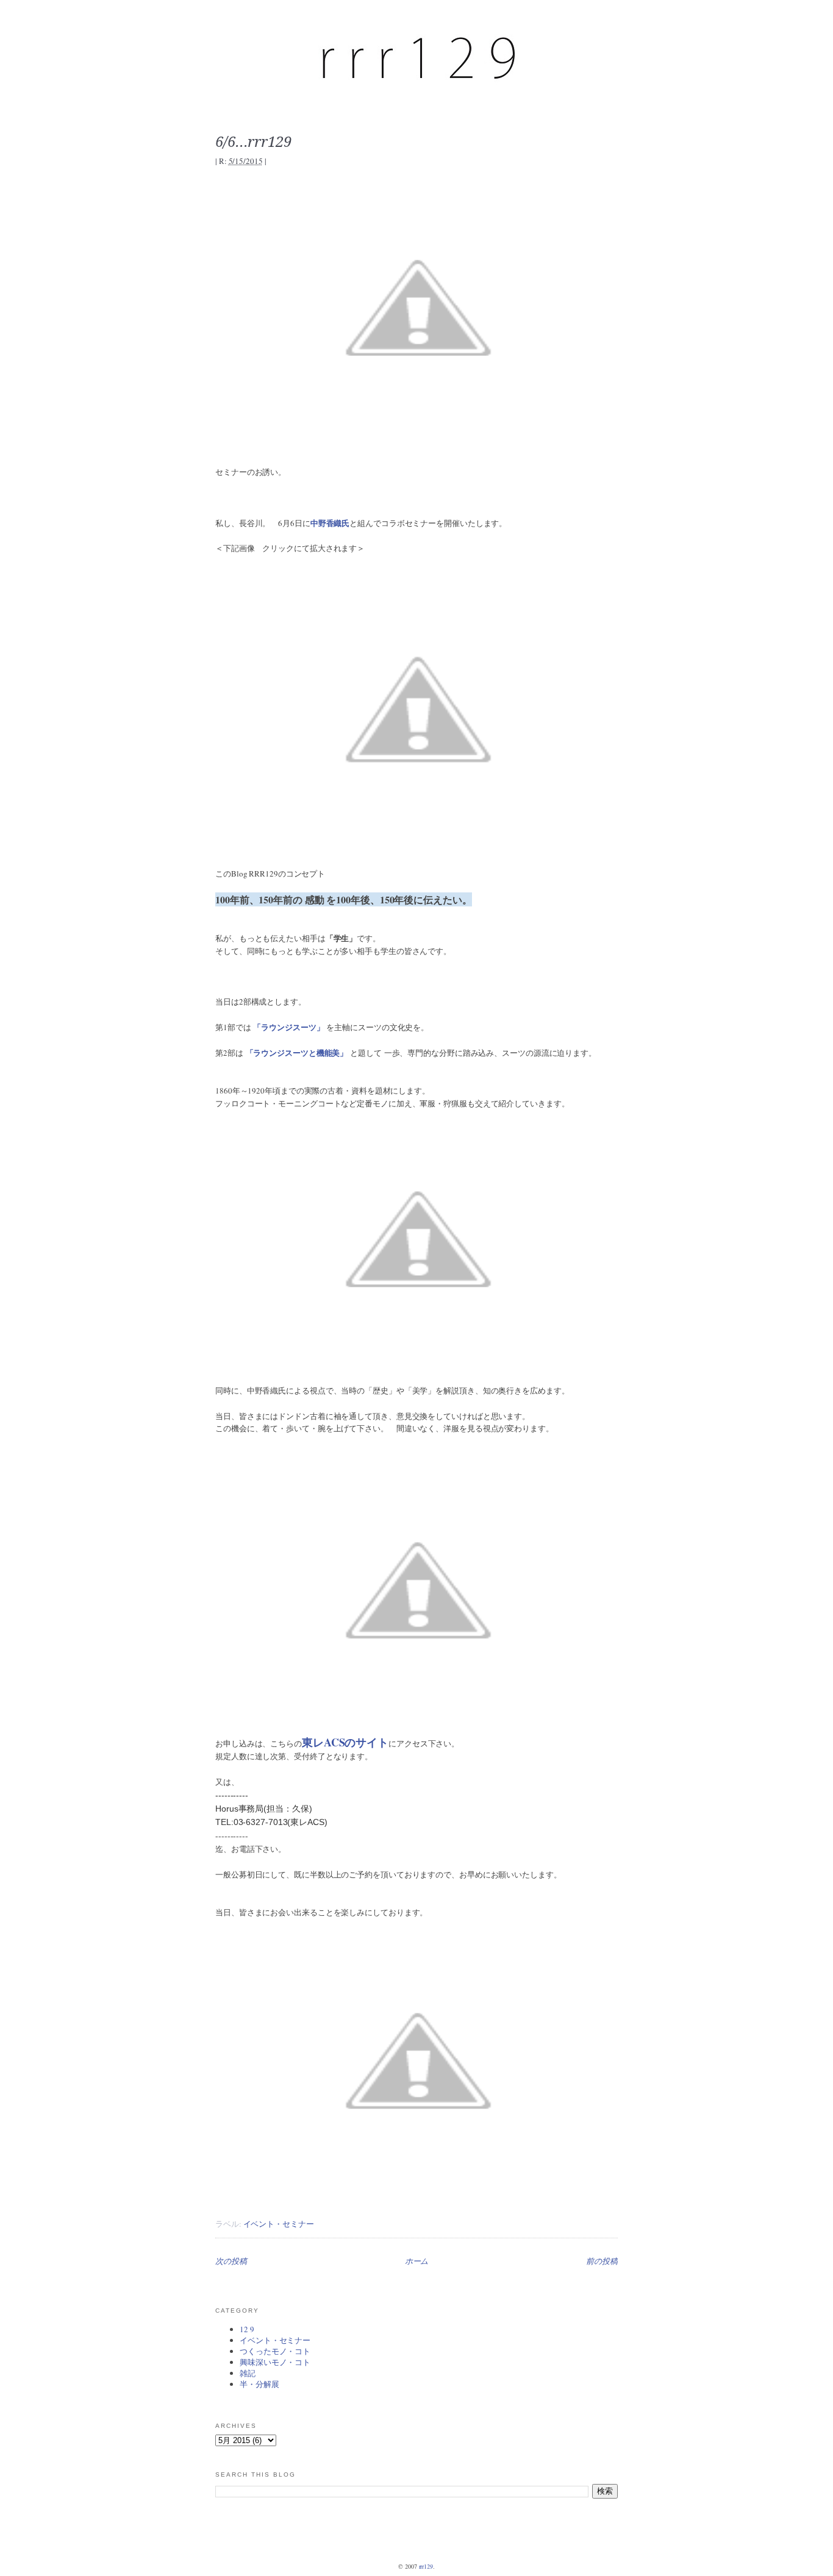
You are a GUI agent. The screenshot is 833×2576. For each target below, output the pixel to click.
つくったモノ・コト (275, 2351)
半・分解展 (259, 2384)
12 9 (247, 2329)
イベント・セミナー (279, 2224)
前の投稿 (602, 2261)
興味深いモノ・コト (275, 2362)
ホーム (417, 2261)
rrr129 (426, 2566)
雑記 (248, 2373)
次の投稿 (231, 2261)
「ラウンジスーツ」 (288, 1027)
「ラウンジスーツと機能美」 (297, 1052)
